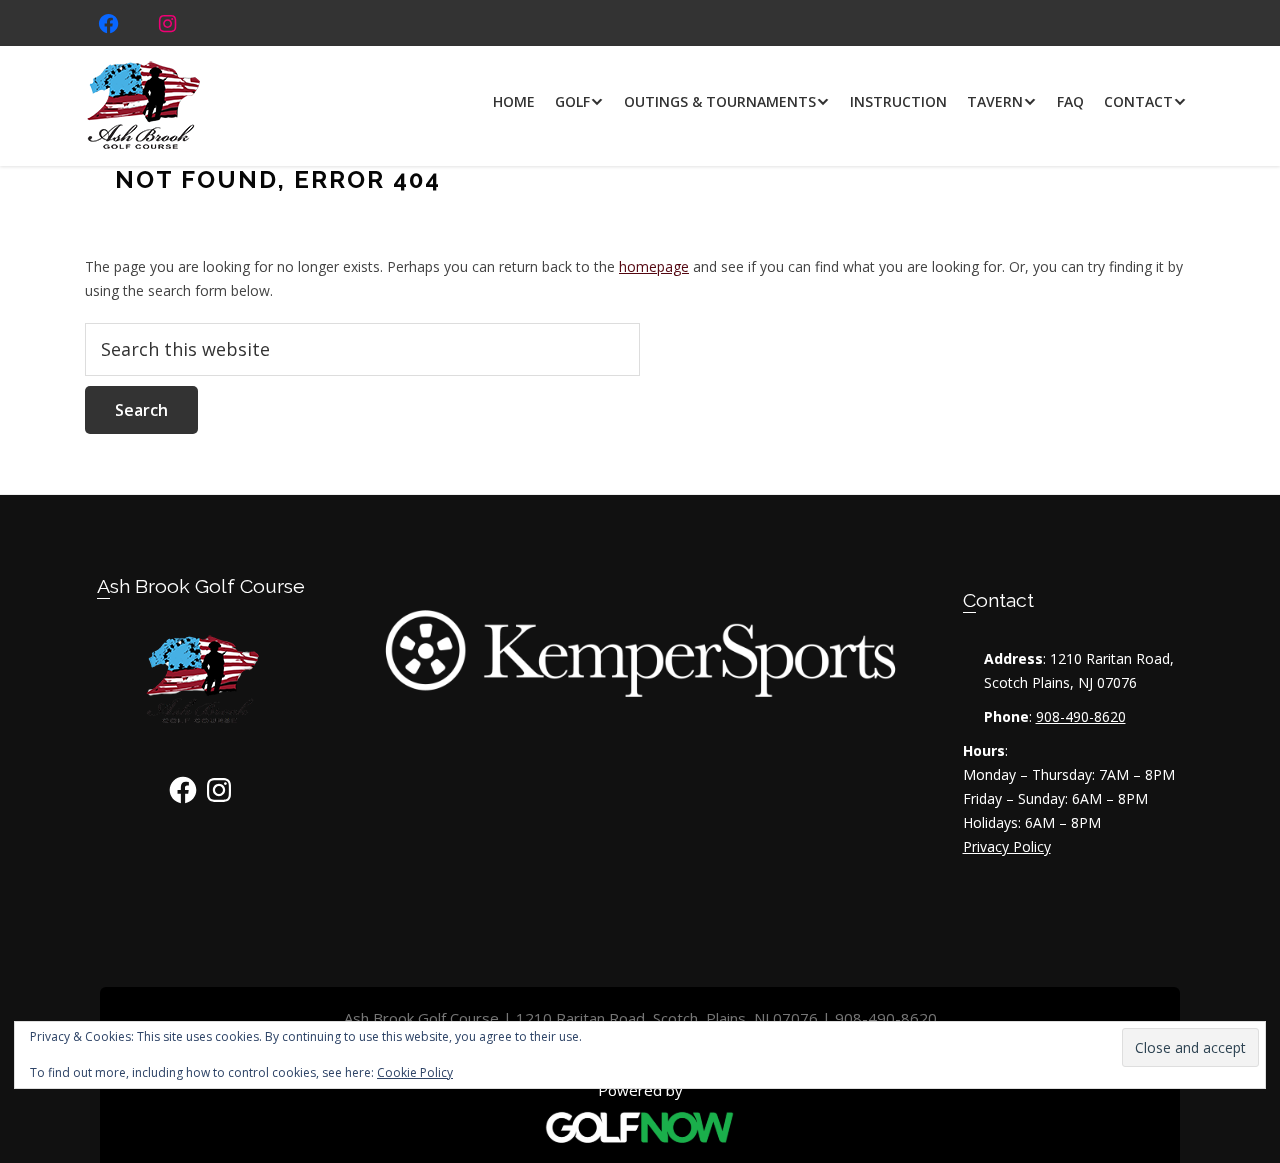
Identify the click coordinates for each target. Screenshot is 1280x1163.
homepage (654, 266)
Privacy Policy (1007, 846)
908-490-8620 (1081, 716)
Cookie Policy (415, 1072)
